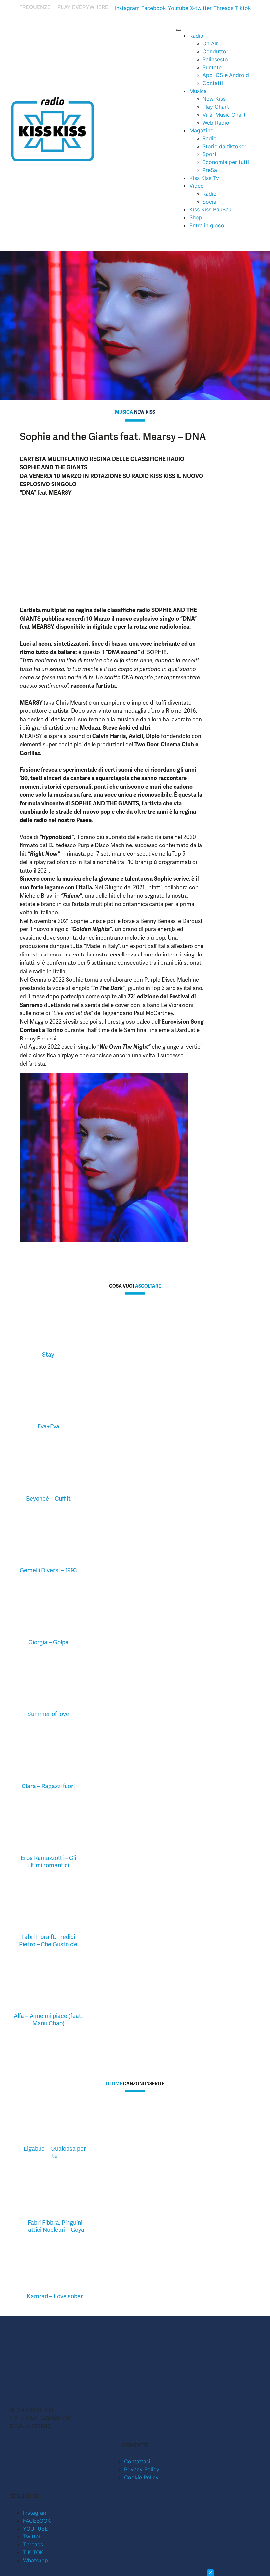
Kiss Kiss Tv (204, 178)
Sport (210, 154)
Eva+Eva (48, 1426)
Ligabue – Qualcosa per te (55, 2152)
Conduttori (216, 51)
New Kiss (214, 99)
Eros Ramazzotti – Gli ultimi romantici (48, 1861)
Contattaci (137, 2461)
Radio (196, 36)
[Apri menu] (179, 30)
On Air (210, 43)
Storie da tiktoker (224, 146)
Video (197, 186)
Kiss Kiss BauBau (210, 209)
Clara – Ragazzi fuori (48, 1786)
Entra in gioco (207, 225)
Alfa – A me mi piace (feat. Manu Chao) (48, 2020)
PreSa (210, 170)
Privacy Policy (142, 2469)
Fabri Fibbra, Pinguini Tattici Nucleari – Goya (55, 2226)
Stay (48, 1355)
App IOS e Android (226, 75)
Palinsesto (215, 59)
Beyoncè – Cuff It (48, 1498)
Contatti (213, 83)
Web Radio (216, 123)
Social (210, 202)
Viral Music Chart (224, 115)
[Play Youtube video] (112, 554)
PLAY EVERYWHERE (83, 7)
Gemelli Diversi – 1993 (48, 1570)
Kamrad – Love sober (55, 2296)
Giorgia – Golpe (48, 1642)
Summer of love (48, 1714)
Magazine (201, 130)
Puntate (212, 67)
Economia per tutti (226, 162)
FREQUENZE (35, 7)
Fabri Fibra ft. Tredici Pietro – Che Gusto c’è (48, 1940)
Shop (196, 217)
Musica (198, 91)
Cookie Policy (141, 2477)
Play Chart (216, 107)
